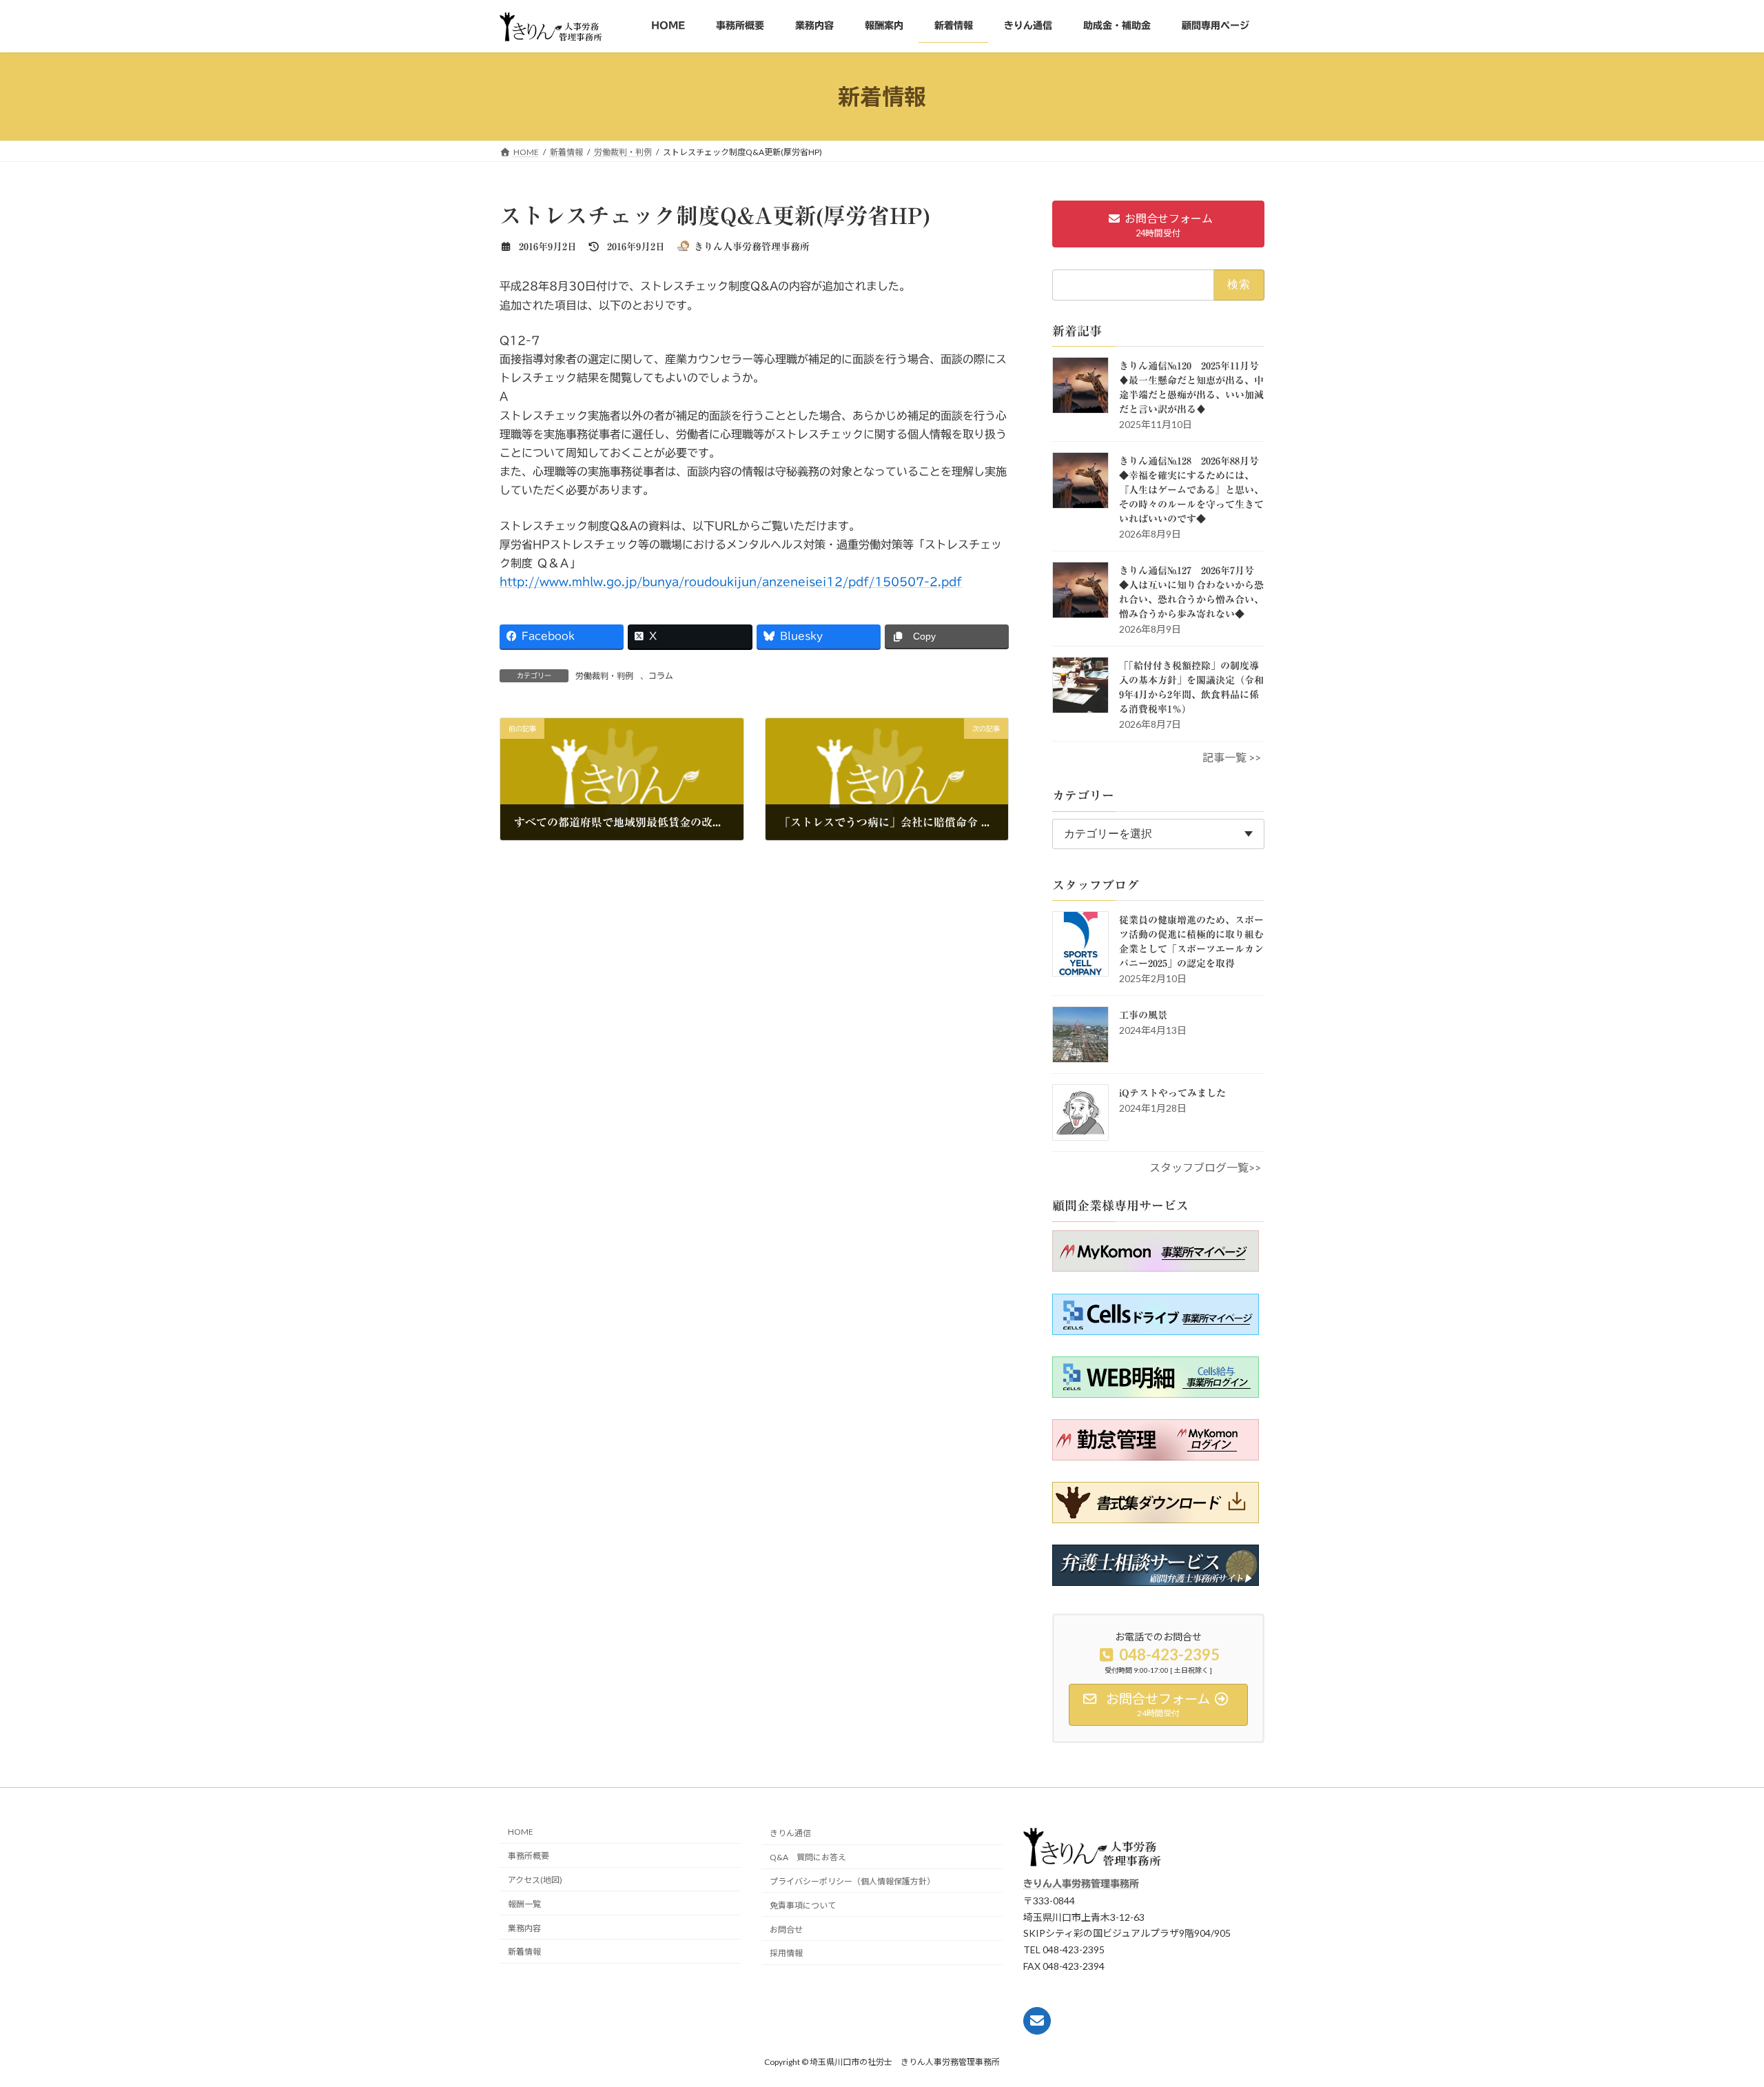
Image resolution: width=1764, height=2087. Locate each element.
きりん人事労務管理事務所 (1081, 1884)
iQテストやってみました (1172, 1093)
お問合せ (786, 1930)
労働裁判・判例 (604, 675)
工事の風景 (1143, 1015)
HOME (521, 1832)
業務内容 (524, 1928)
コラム (661, 675)
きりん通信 (790, 1834)
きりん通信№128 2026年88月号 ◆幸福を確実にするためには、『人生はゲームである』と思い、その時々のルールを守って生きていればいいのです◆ (1194, 490)
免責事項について (803, 1905)
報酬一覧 (524, 1904)
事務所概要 (529, 1856)
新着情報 (524, 1952)
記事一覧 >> (1232, 757)
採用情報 (786, 1953)
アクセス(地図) (535, 1880)
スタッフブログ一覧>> (1205, 1167)
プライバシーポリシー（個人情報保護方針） (852, 1881)
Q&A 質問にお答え (808, 1857)
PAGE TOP (1730, 2052)
